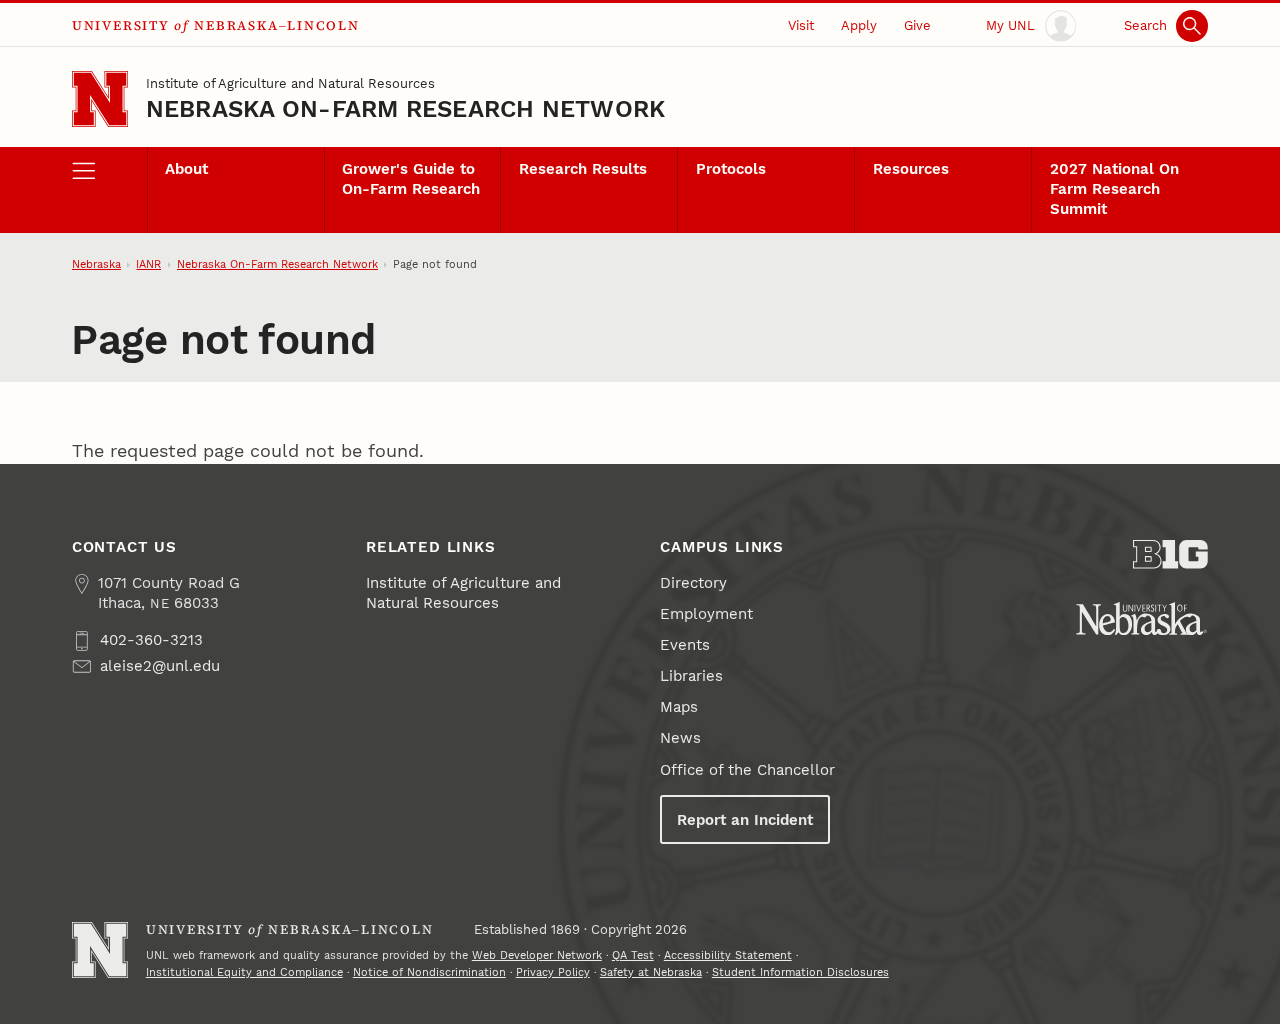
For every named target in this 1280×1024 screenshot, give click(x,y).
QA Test (633, 955)
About (186, 169)
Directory (693, 583)
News (680, 738)
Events (685, 645)
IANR (148, 264)
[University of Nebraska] (1141, 618)
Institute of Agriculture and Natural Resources (290, 83)
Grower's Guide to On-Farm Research (411, 179)
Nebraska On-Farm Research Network (406, 109)
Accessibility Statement (728, 955)
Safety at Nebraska (651, 972)
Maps (679, 707)
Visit (801, 25)
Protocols (731, 169)
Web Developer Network (537, 955)
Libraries (691, 676)
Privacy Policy (553, 972)
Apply (859, 25)
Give (917, 25)
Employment (706, 614)
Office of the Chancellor (747, 770)
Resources (911, 169)
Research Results (583, 169)
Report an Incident (745, 820)
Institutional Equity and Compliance (244, 972)
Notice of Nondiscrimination (429, 972)
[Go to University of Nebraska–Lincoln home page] (100, 99)
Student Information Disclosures (800, 972)
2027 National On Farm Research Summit (1114, 189)
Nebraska (96, 264)
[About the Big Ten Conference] (1170, 554)
